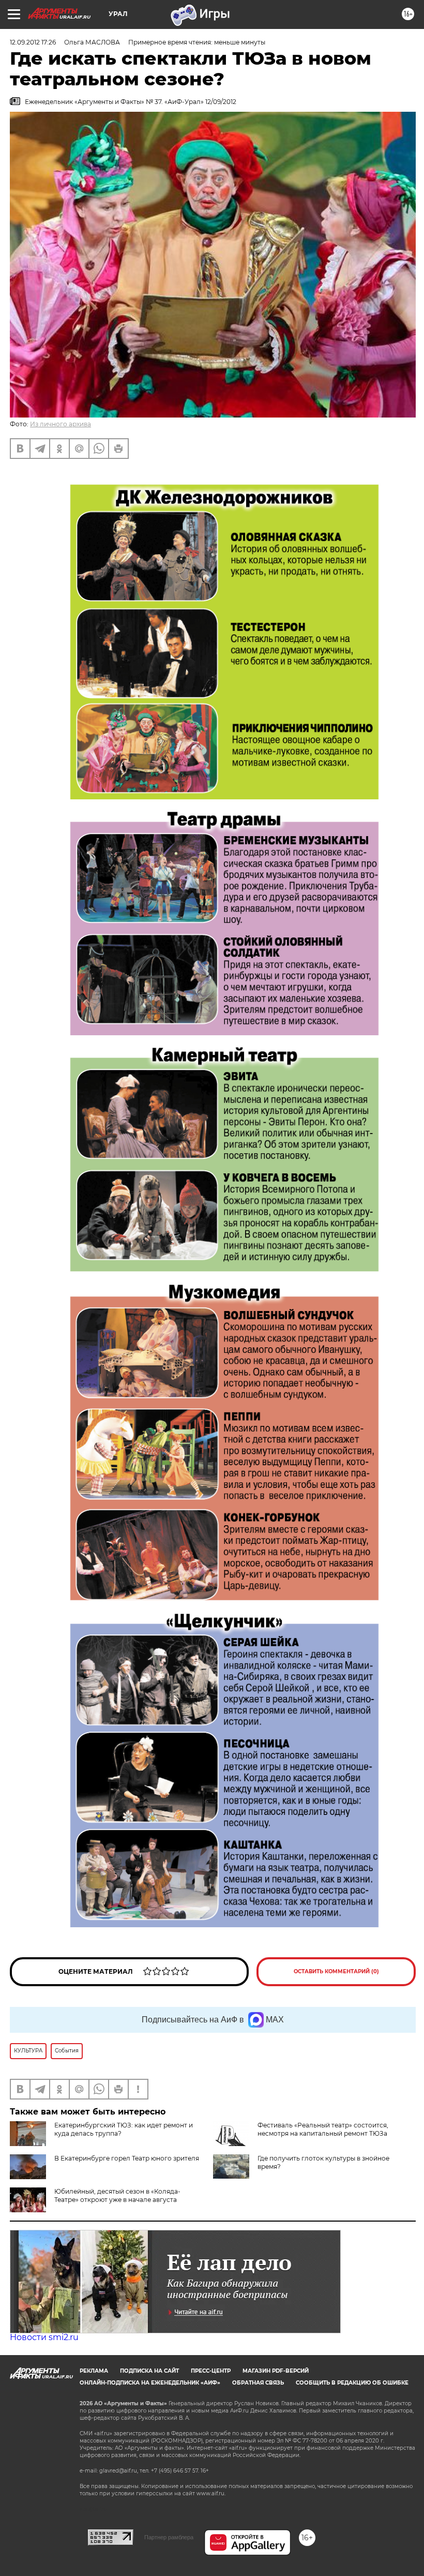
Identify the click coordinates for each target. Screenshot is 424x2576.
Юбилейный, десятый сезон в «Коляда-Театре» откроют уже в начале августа (117, 2195)
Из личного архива (60, 424)
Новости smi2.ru (44, 2337)
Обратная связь (258, 2383)
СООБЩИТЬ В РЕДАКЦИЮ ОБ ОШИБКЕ (352, 2383)
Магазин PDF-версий (276, 2371)
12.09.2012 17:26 (33, 42)
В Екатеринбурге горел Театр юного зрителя (127, 2158)
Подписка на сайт (149, 2371)
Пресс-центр (211, 2371)
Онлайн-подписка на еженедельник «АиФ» (150, 2383)
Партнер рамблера (169, 2537)
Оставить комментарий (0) (336, 1971)
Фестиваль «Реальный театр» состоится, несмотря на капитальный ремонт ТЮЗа (323, 2129)
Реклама (94, 2371)
